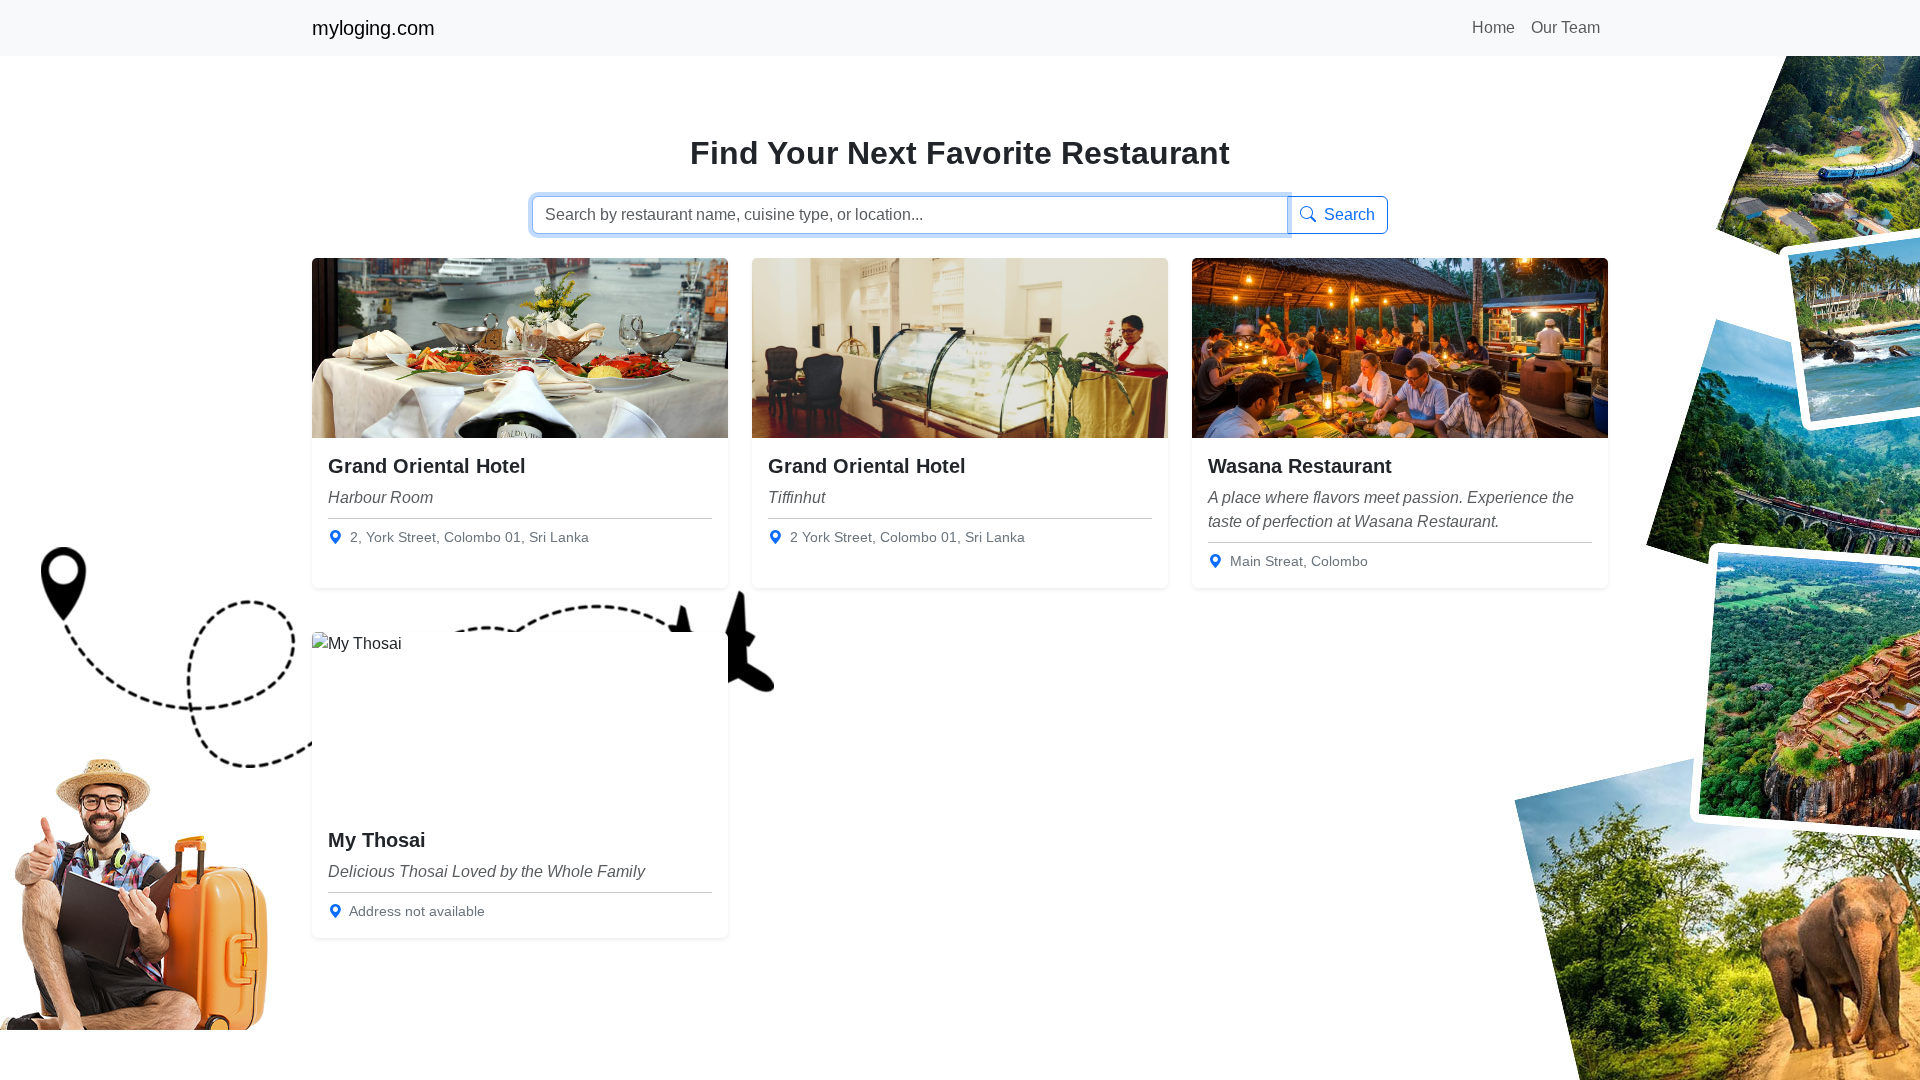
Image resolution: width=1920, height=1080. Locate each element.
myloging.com (373, 28)
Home (1493, 27)
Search (1349, 214)
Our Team (1565, 27)
